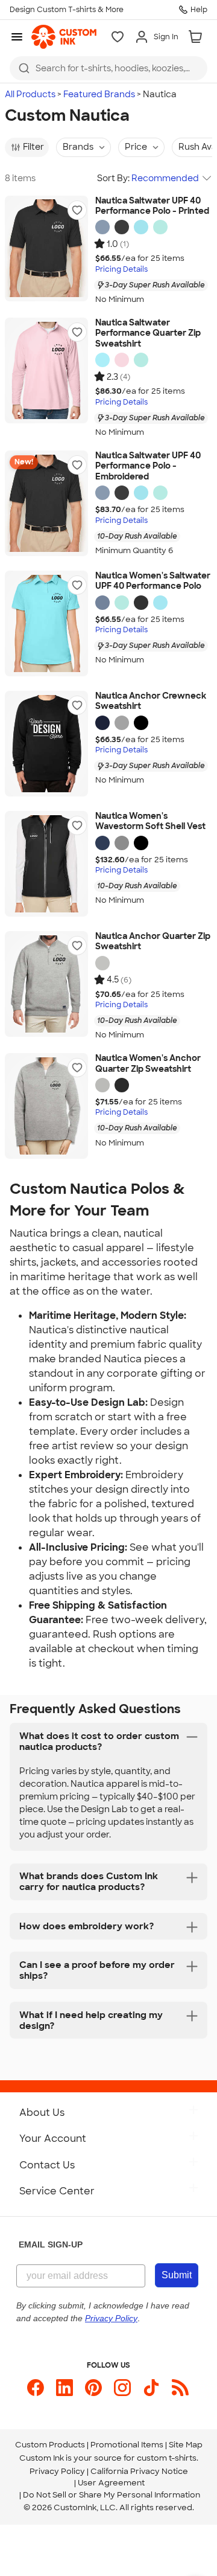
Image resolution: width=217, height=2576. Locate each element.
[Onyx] (122, 227)
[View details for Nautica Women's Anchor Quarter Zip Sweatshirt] (46, 1106)
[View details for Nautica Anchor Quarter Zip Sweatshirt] (46, 984)
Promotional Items (127, 2445)
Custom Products (50, 2445)
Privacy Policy (57, 2471)
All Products (30, 94)
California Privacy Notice (139, 2471)
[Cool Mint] (160, 227)
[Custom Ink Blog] (180, 2388)
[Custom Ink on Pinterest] (93, 2388)
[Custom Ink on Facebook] (36, 2388)
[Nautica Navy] (102, 723)
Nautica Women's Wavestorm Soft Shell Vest (150, 822)
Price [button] (136, 147)
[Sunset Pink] (122, 360)
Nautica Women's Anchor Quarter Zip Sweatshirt (148, 1064)
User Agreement (111, 2483)
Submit (177, 2275)
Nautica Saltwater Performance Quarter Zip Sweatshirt (148, 333)
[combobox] (108, 68)
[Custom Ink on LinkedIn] (64, 2388)
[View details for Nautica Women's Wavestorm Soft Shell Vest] (46, 864)
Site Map (186, 2445)
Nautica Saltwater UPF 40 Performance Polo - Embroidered (148, 466)
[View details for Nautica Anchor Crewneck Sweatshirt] (46, 744)
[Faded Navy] (102, 227)
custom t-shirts (167, 2458)
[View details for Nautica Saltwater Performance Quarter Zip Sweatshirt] (46, 370)
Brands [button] (78, 147)
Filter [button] (33, 147)
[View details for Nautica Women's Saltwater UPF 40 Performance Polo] (46, 623)
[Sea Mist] (141, 227)
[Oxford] (102, 963)
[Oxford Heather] (122, 723)
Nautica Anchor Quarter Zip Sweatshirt (153, 942)
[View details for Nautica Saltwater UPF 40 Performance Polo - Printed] (46, 248)
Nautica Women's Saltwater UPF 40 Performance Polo (153, 581)
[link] (64, 37)
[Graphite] (122, 843)
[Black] (141, 723)
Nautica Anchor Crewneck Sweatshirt (151, 701)
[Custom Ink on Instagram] (122, 2388)
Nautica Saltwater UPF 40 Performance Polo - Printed (152, 206)
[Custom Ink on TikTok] (151, 2388)
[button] (77, 210)
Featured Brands (99, 94)
